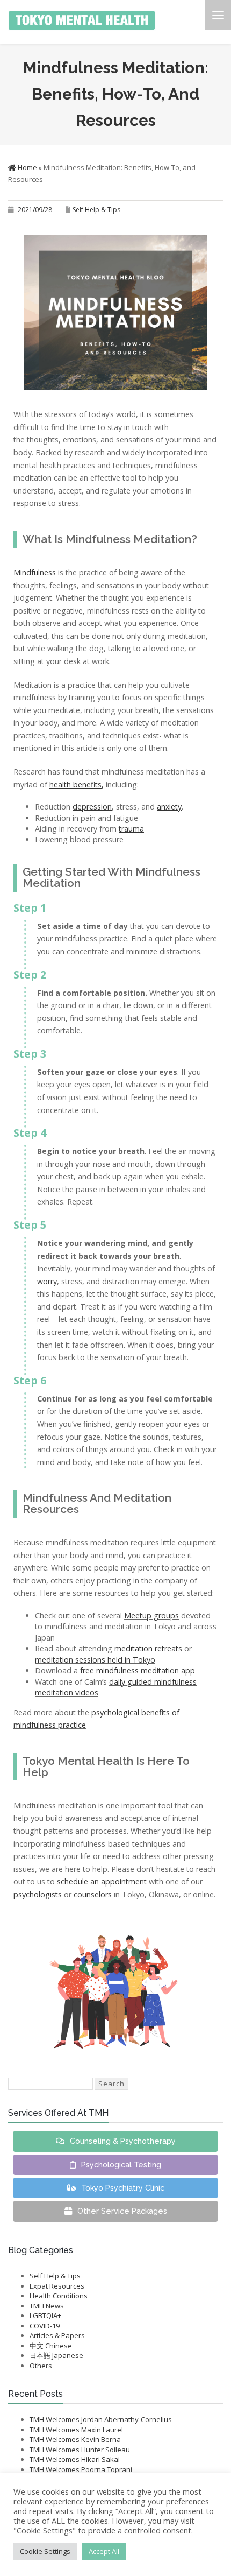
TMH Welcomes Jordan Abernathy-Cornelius (101, 2419)
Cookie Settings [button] (45, 2551)
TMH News (47, 2306)
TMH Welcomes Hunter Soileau (80, 2450)
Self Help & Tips (96, 210)
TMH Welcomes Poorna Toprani (81, 2469)
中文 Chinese (51, 2346)
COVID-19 (45, 2326)
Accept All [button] (104, 2551)
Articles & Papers (57, 2335)
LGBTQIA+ (45, 2315)
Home (27, 167)
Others (41, 2366)
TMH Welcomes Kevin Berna (75, 2439)
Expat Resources (57, 2286)
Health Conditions (59, 2296)
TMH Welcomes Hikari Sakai (75, 2459)
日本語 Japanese (56, 2355)
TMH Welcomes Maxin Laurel (76, 2430)
